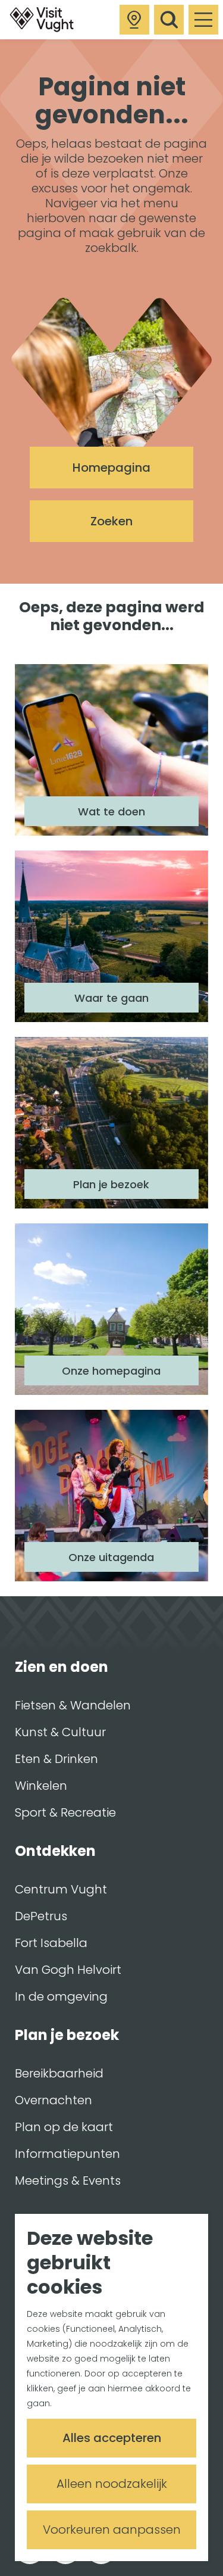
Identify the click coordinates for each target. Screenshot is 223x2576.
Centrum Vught (61, 1889)
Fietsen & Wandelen (73, 1705)
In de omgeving (61, 1996)
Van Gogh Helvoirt (68, 1970)
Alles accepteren (112, 2438)
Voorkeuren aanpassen (112, 2530)
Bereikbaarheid (59, 2073)
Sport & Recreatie (65, 1812)
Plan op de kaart (64, 2127)
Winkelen (41, 1786)
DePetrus (41, 1916)
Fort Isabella (51, 1943)
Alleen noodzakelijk (112, 2484)
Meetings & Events (68, 2181)
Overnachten (54, 2100)
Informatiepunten (67, 2154)
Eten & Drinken (56, 1759)
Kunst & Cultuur (60, 1732)
